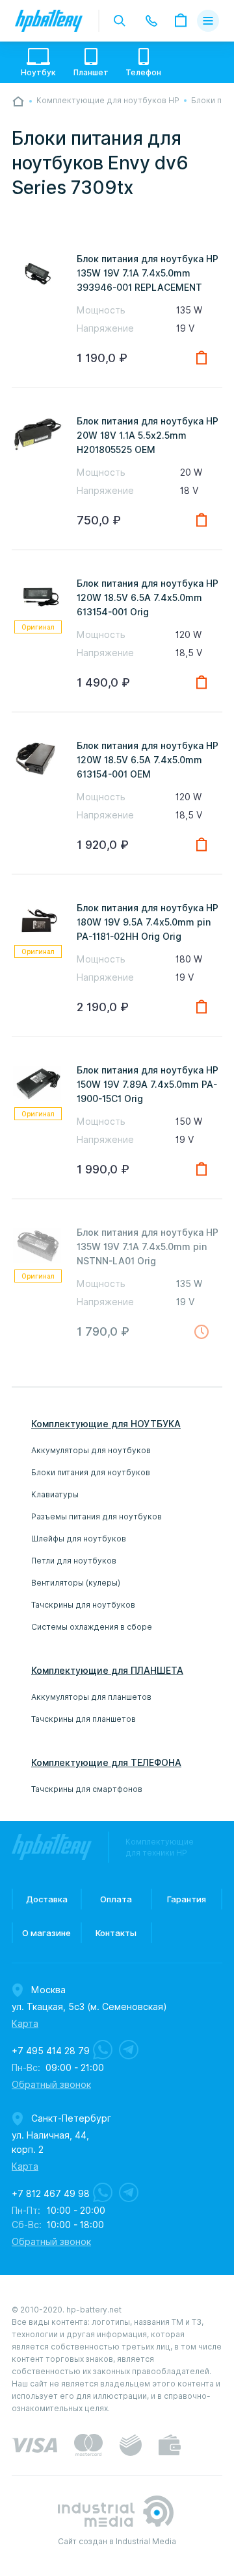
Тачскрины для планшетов (84, 1719)
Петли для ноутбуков (74, 1561)
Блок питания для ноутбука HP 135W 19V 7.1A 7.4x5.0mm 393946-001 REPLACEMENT (148, 273)
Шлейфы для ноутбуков (79, 1539)
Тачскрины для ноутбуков (83, 1605)
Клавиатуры (55, 1494)
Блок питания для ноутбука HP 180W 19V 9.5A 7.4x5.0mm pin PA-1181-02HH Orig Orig (148, 922)
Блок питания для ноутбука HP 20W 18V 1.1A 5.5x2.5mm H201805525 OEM (148, 435)
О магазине (46, 1933)
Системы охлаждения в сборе (92, 1627)
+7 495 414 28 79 (51, 2051)
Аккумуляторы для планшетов (91, 1697)
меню (208, 21)
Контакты (116, 1933)
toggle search (120, 21)
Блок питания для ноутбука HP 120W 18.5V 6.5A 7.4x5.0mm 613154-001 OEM (148, 760)
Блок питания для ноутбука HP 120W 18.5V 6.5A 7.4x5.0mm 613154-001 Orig (148, 598)
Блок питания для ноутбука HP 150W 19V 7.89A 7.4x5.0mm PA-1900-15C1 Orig (148, 1085)
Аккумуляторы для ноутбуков (91, 1450)
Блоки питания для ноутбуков (91, 1472)
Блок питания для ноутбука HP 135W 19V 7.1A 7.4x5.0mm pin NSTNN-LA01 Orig (148, 1247)
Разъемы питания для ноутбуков (97, 1516)
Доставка (47, 1899)
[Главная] (18, 101)
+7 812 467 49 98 (51, 2194)
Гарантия (187, 1899)
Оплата (116, 1899)
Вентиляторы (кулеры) (76, 1583)
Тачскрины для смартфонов (87, 1789)
